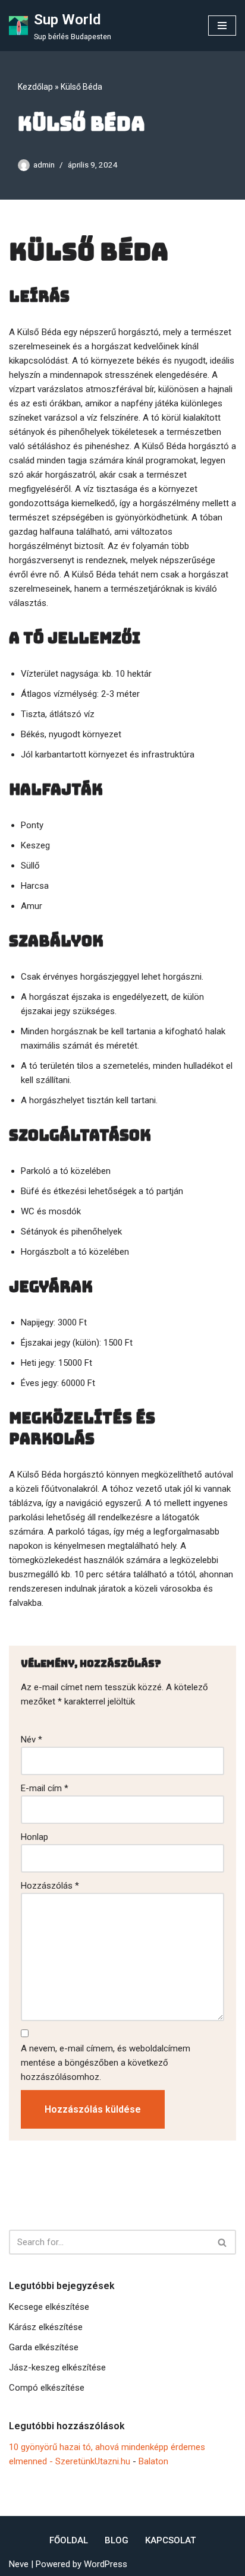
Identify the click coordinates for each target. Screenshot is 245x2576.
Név (32, 1740)
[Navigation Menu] (222, 26)
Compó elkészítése (47, 2388)
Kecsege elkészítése (49, 2307)
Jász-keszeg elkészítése (57, 2367)
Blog (117, 2540)
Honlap (34, 1837)
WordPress (106, 2564)
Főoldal (69, 2540)
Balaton (153, 2461)
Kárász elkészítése (46, 2327)
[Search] (223, 2242)
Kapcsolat (170, 2540)
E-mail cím (45, 1788)
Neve (19, 2564)
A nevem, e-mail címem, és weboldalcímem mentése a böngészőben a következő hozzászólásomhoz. (106, 2063)
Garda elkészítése (44, 2347)
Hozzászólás (50, 1886)
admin (44, 165)
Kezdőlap (35, 87)
